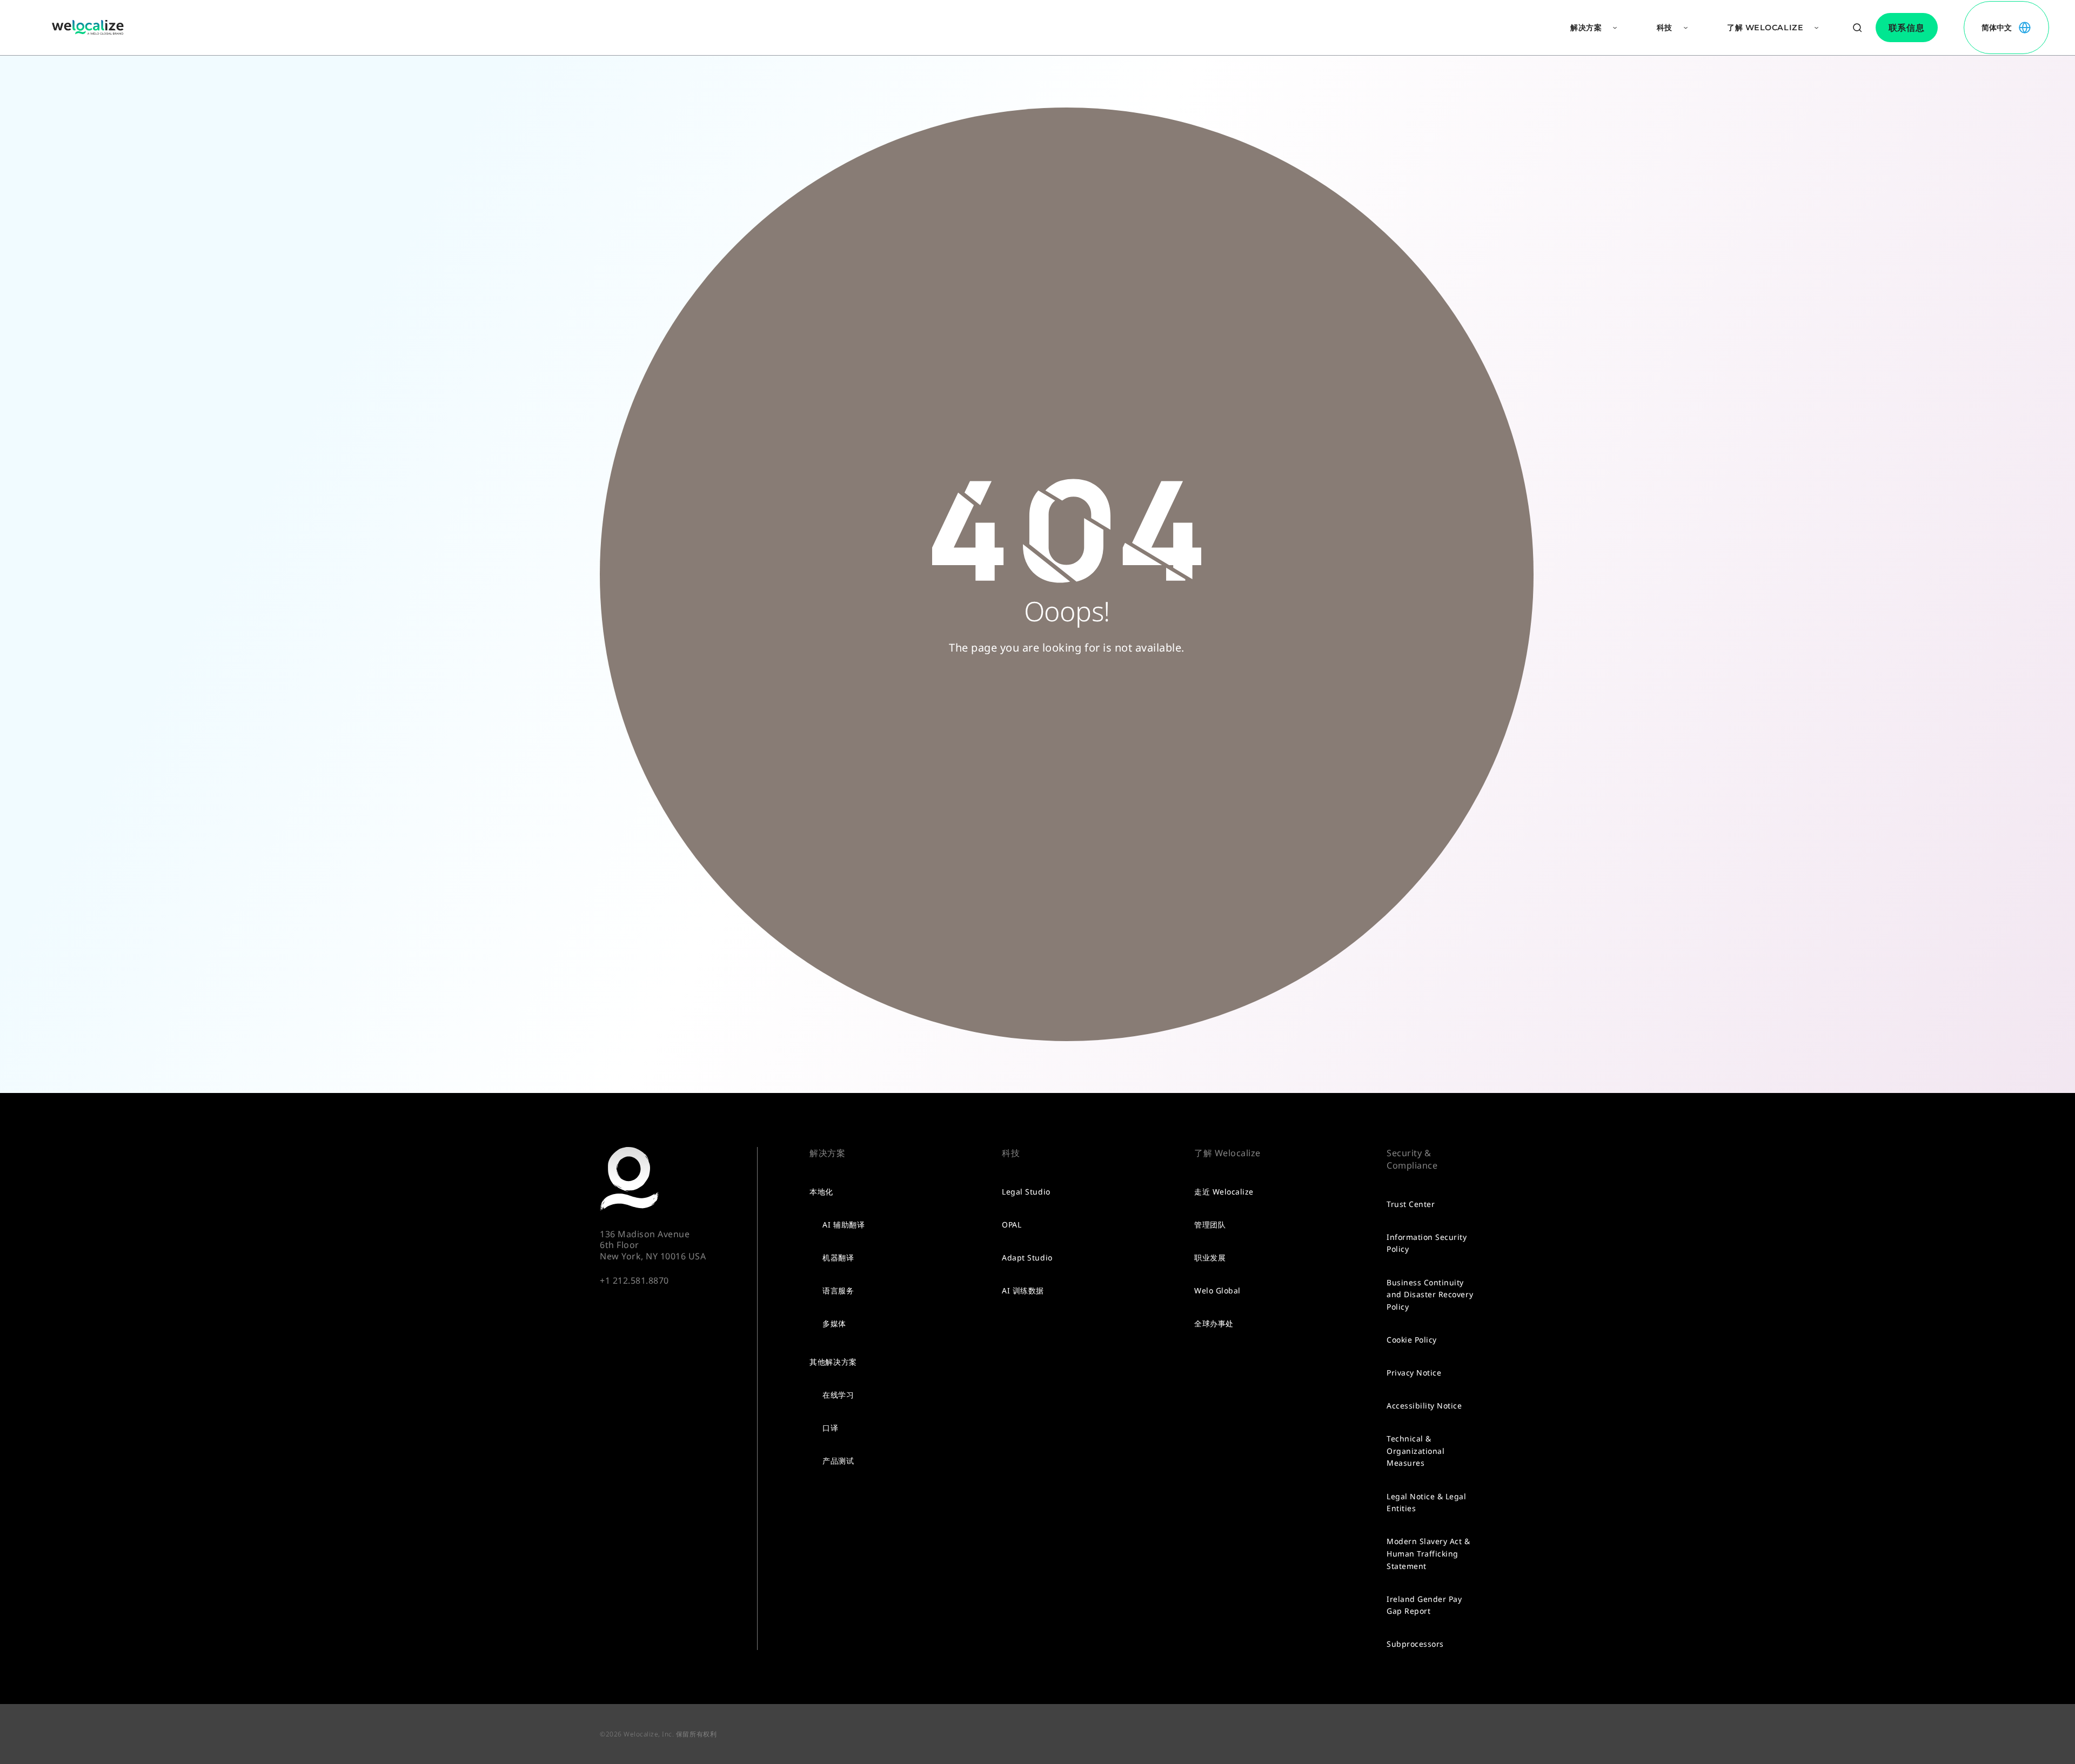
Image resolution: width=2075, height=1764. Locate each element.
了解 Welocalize (1765, 28)
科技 (1665, 28)
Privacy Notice (1414, 1373)
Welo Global (1217, 1290)
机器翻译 (838, 1257)
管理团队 (1210, 1225)
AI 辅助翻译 (844, 1225)
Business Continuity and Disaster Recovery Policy (1430, 1295)
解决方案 (1586, 28)
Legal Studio (1026, 1192)
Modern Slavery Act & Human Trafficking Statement (1428, 1553)
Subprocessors (1415, 1644)
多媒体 (834, 1323)
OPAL (1012, 1225)
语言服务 (838, 1290)
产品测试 (838, 1461)
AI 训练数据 (1023, 1290)
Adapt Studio (1027, 1257)
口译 (830, 1428)
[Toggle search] (1857, 28)
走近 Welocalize (1224, 1192)
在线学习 (838, 1395)
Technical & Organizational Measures (1415, 1451)
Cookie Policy (1412, 1340)
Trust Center (1411, 1204)
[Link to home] (88, 28)
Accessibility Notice (1424, 1406)
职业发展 (1210, 1257)
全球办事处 (1214, 1323)
